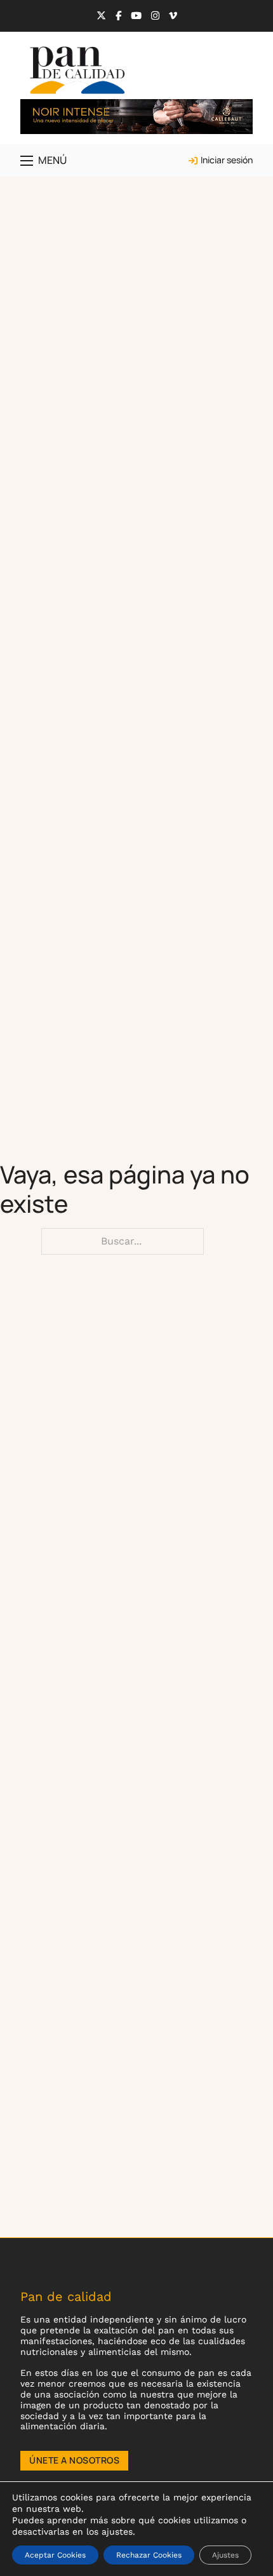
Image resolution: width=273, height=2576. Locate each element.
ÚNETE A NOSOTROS (74, 2460)
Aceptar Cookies (55, 2555)
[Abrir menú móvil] (27, 161)
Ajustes (225, 2555)
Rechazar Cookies (149, 2555)
